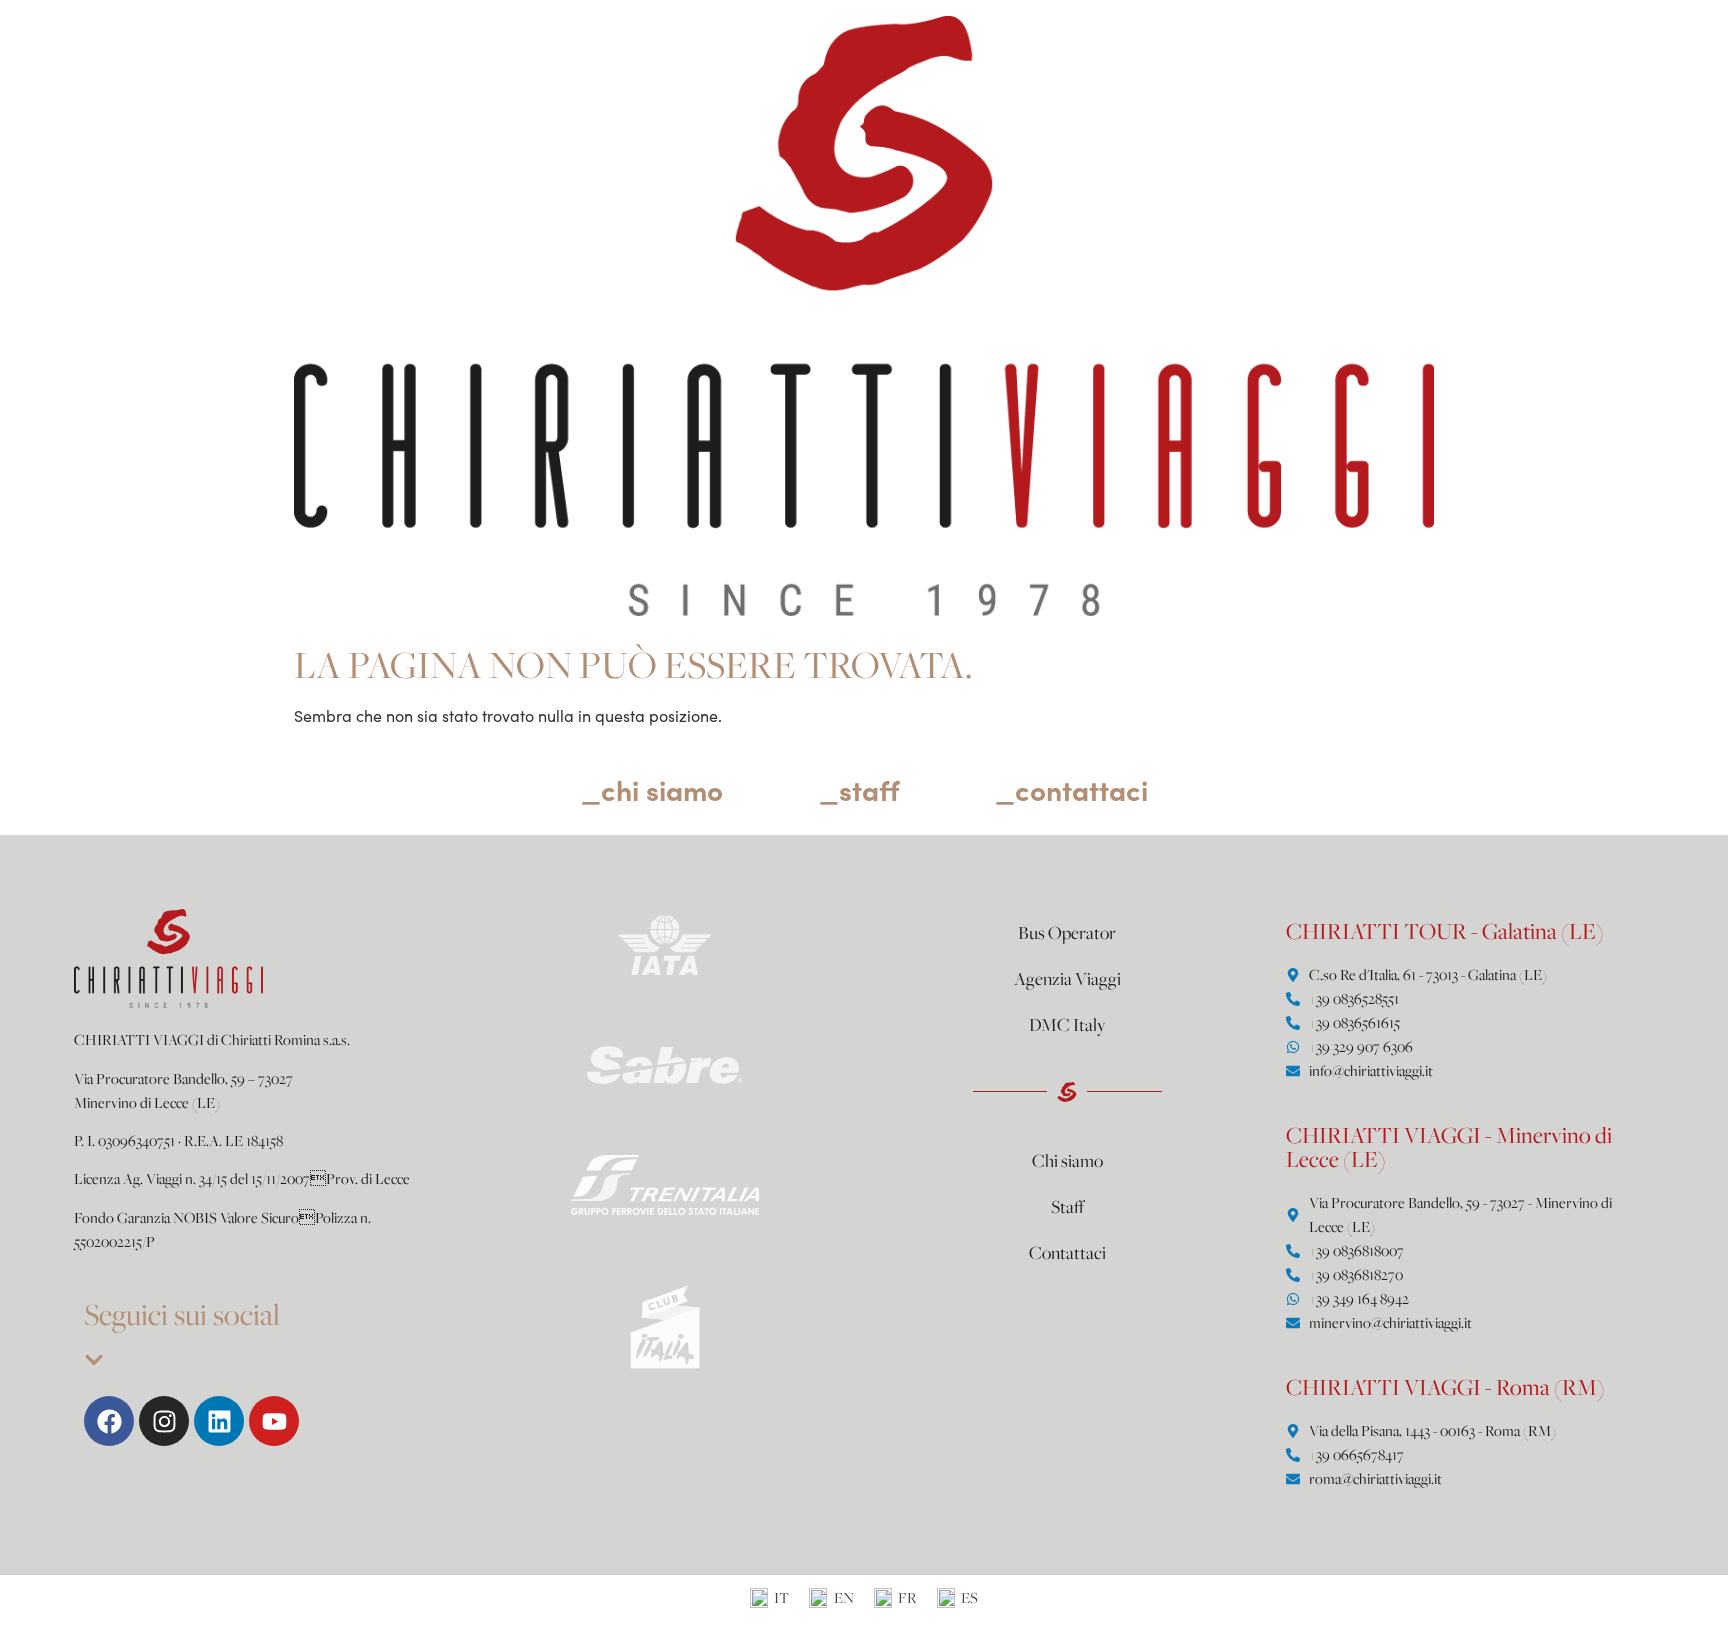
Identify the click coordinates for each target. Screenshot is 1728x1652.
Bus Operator (1067, 932)
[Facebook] (109, 1421)
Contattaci (1067, 1252)
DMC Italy (1067, 1024)
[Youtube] (274, 1421)
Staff (1067, 1206)
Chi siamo (1067, 1160)
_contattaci (1071, 789)
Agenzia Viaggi (1067, 978)
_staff (859, 789)
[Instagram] (164, 1421)
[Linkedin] (219, 1421)
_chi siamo (652, 789)
